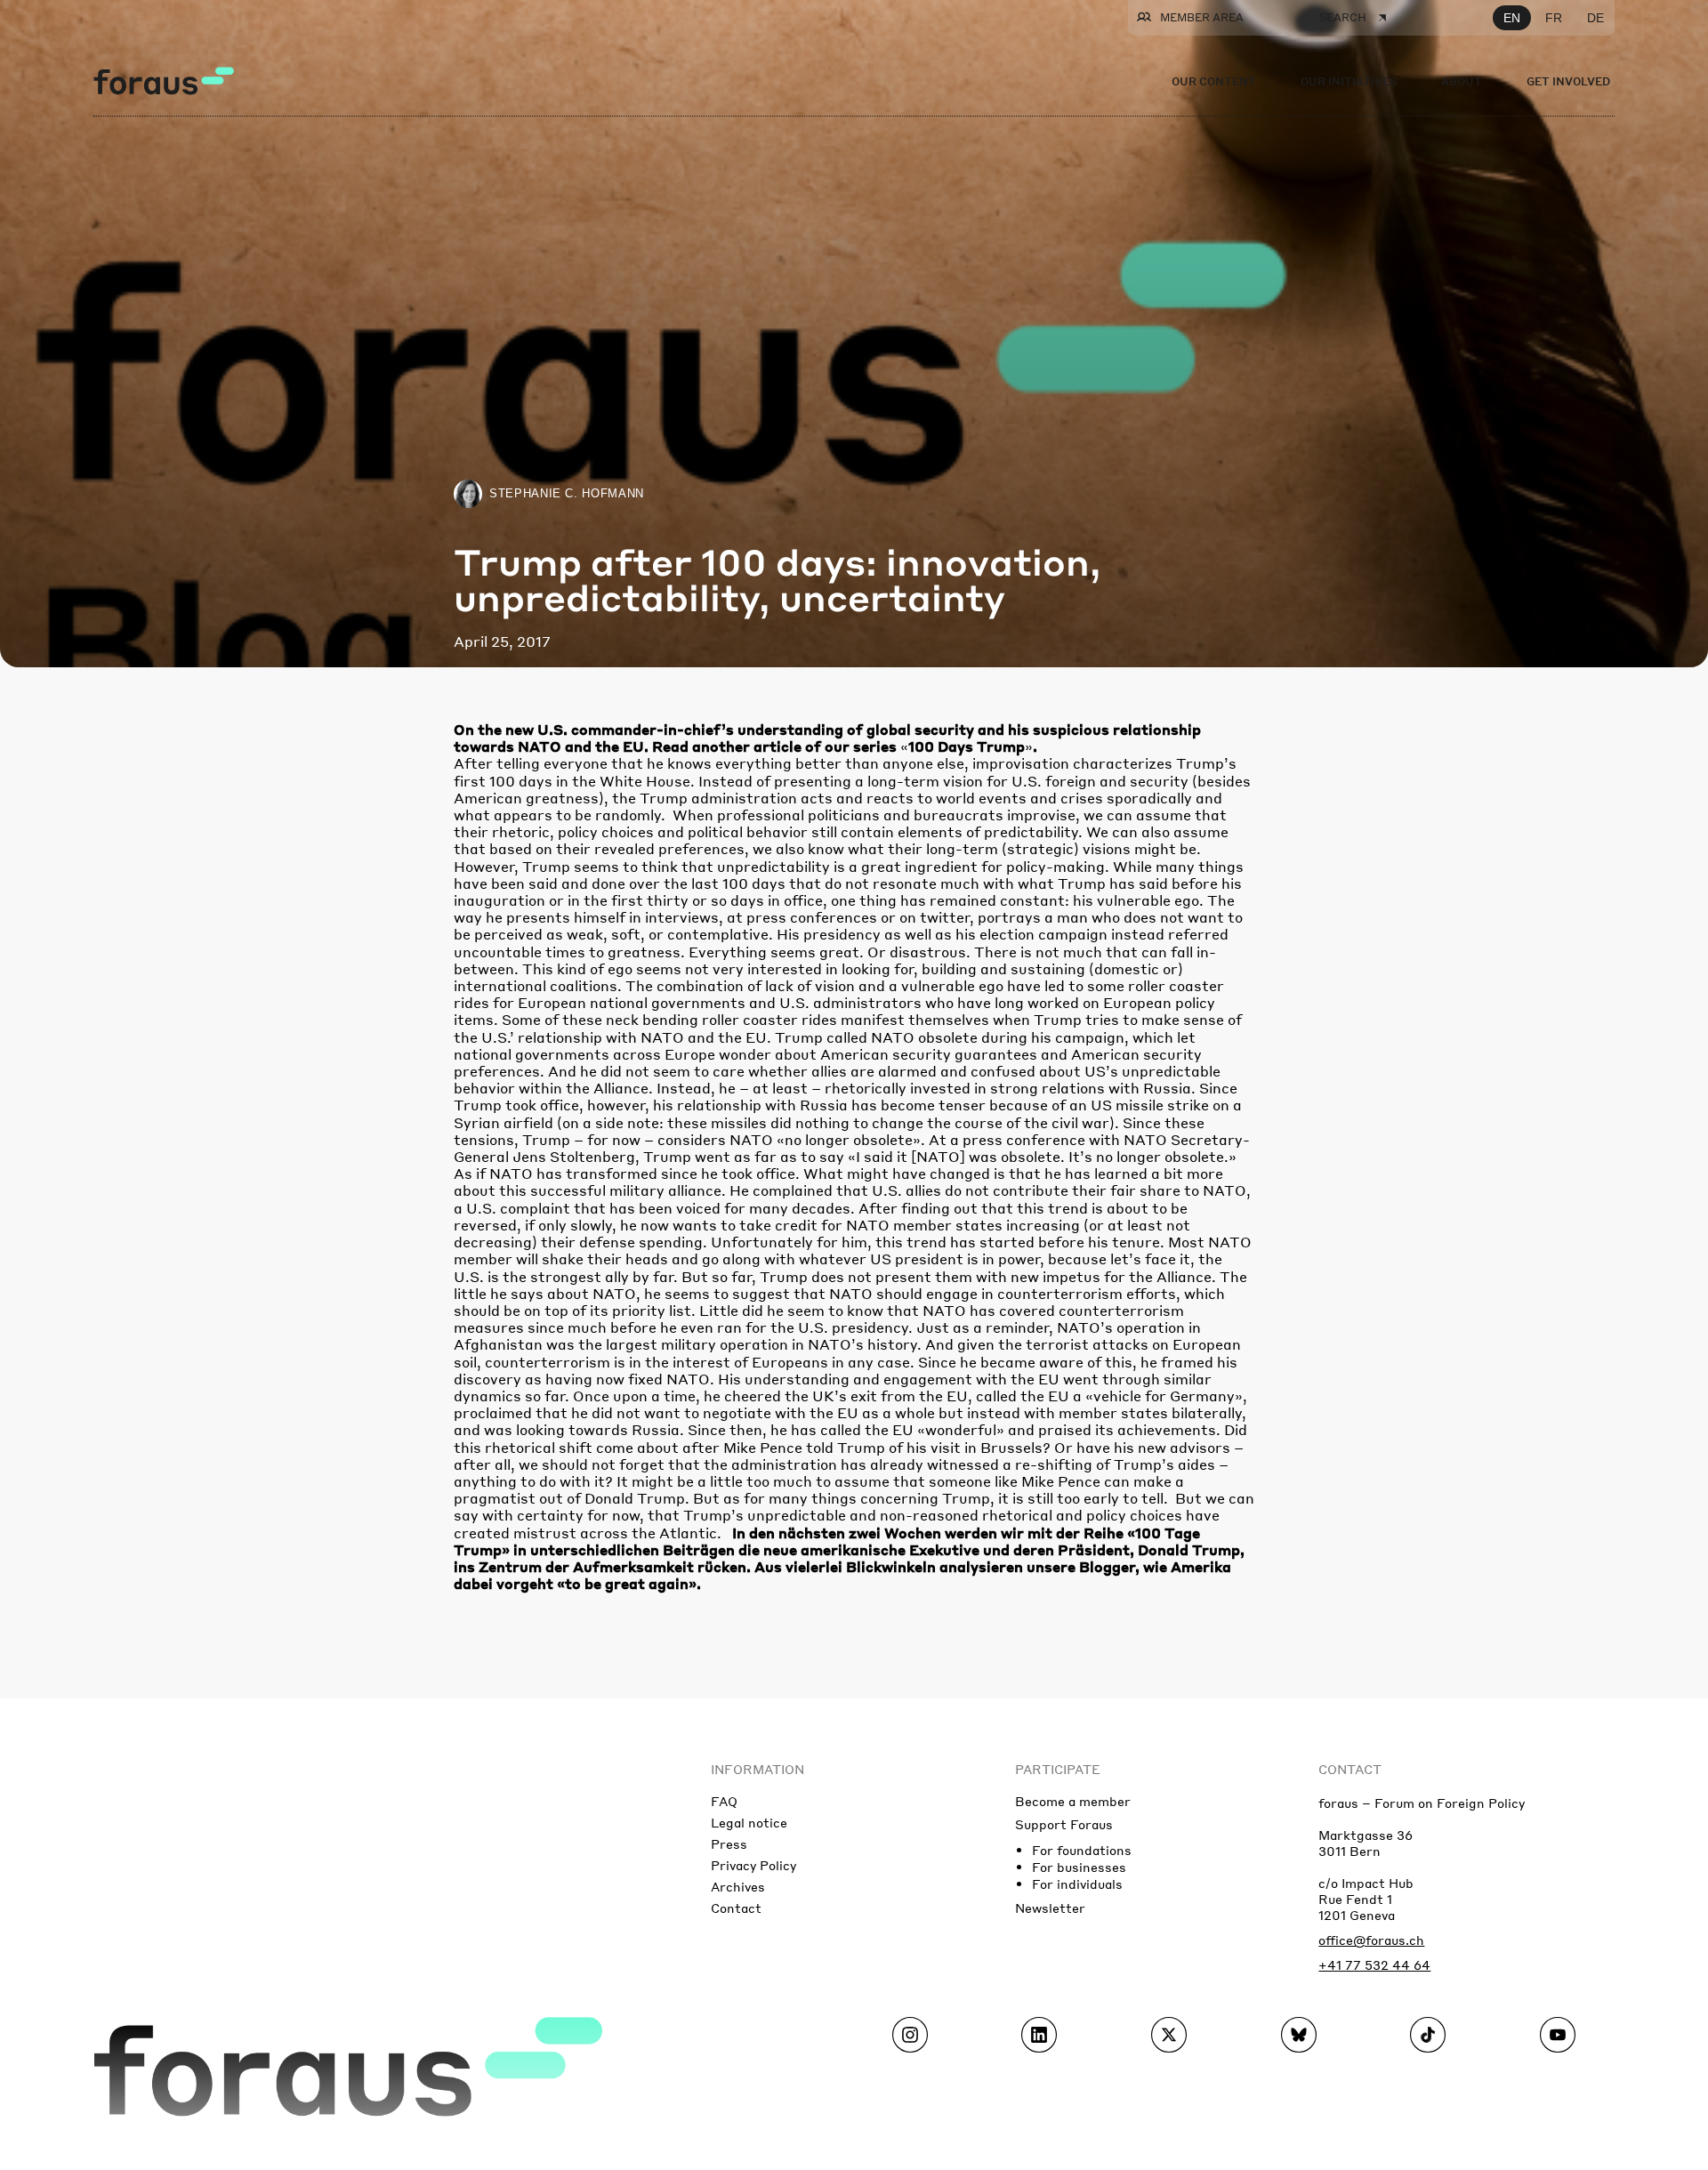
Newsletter (1050, 1908)
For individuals (1077, 1884)
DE (1595, 18)
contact (1350, 1769)
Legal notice (749, 1822)
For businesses (1079, 1867)
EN (1512, 18)
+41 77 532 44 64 (1374, 1964)
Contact (736, 1908)
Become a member (1073, 1801)
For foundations (1082, 1850)
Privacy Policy (753, 1865)
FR (1554, 18)
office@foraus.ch (1371, 1940)
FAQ (724, 1801)
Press (729, 1843)
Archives (738, 1886)
